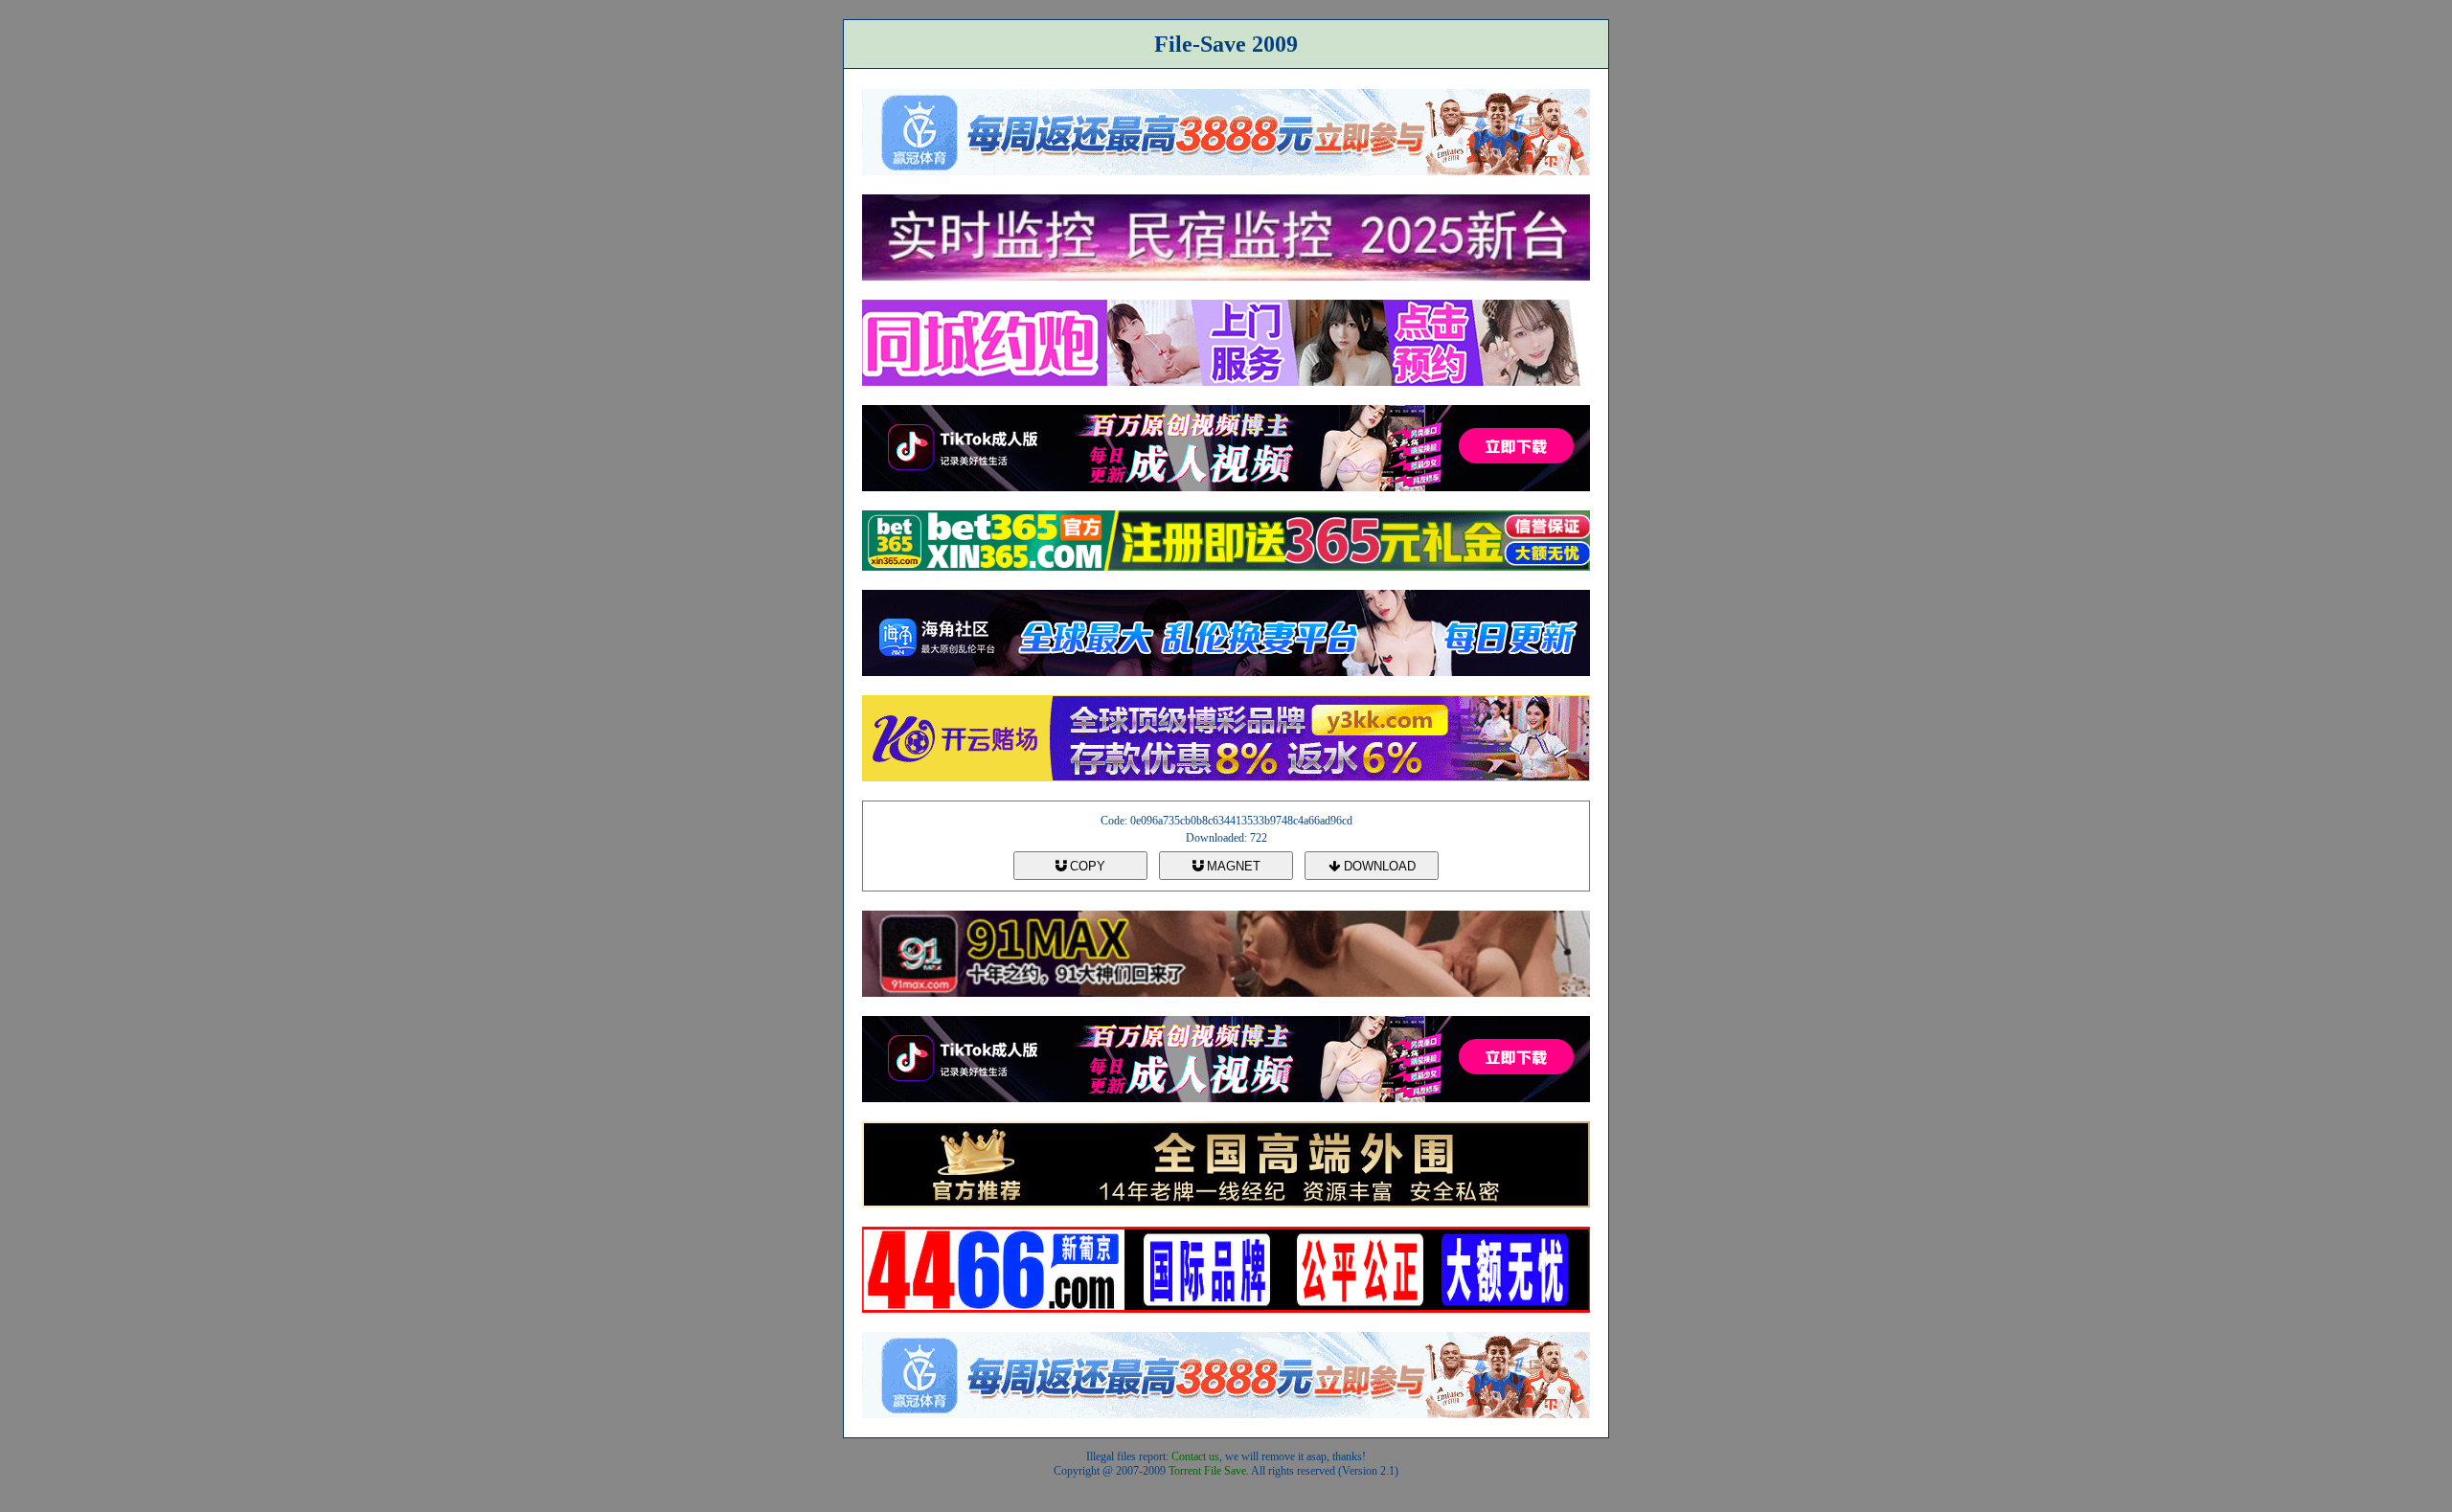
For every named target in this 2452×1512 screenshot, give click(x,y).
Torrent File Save (1207, 1471)
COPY (1086, 866)
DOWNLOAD (1378, 866)
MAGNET (1232, 866)
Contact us (1195, 1456)
